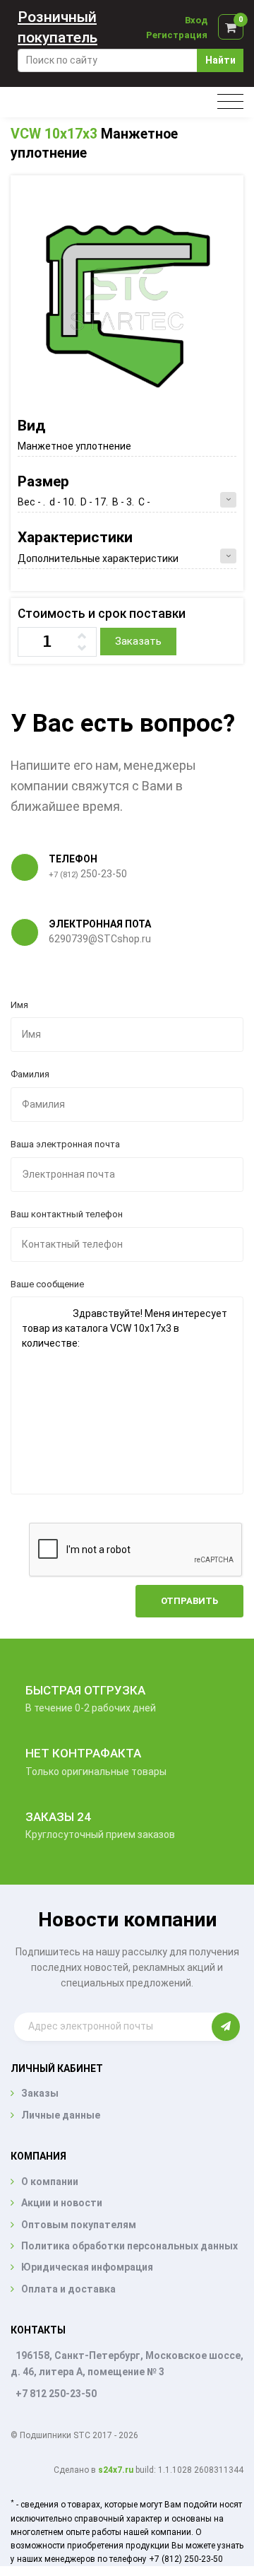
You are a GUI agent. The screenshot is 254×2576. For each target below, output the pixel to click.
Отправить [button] (189, 1601)
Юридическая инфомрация (87, 2267)
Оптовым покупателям (79, 2225)
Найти (220, 60)
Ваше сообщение (47, 1284)
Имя (19, 1005)
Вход (196, 20)
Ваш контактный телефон (67, 1214)
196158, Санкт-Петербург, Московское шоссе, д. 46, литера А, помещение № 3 (127, 2364)
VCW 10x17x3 (54, 134)
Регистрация (177, 35)
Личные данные (61, 2115)
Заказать (138, 641)
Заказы (40, 2093)
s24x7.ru (116, 2470)
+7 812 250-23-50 (56, 2394)
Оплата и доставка (68, 2289)
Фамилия (30, 1074)
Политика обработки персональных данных (129, 2246)
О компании (50, 2182)
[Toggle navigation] (230, 102)
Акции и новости (62, 2203)
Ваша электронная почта (65, 1144)
